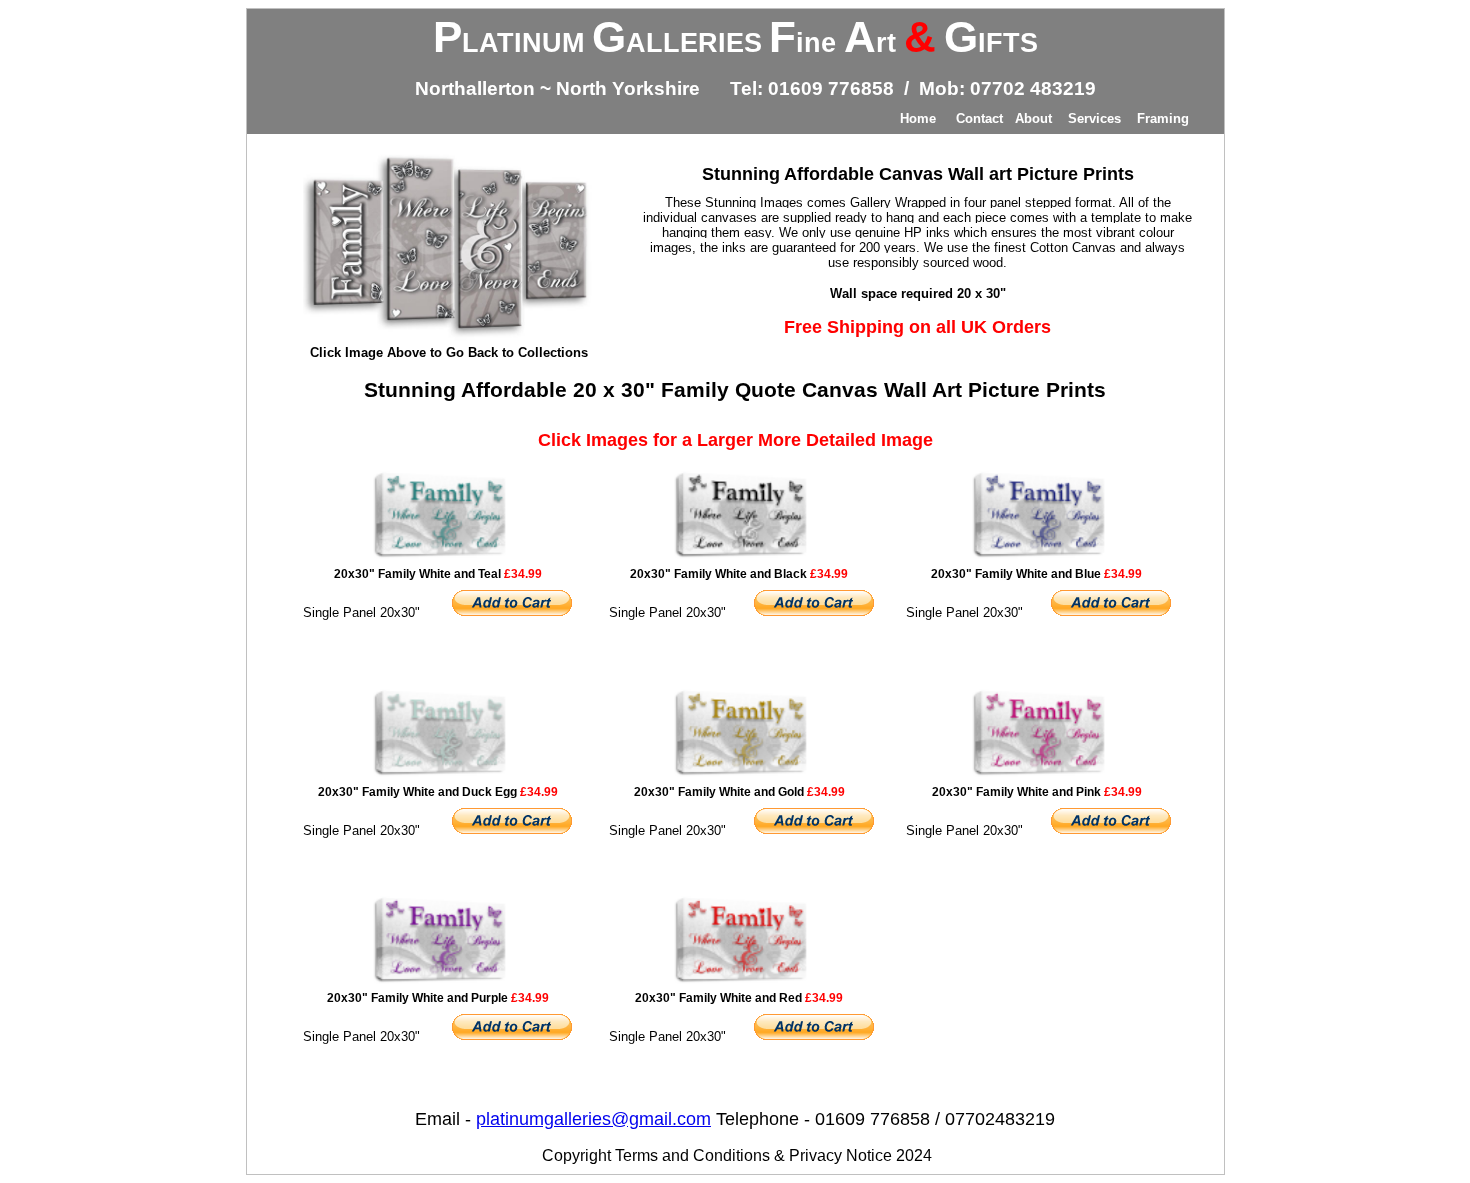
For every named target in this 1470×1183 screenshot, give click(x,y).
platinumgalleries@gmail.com (593, 1119)
